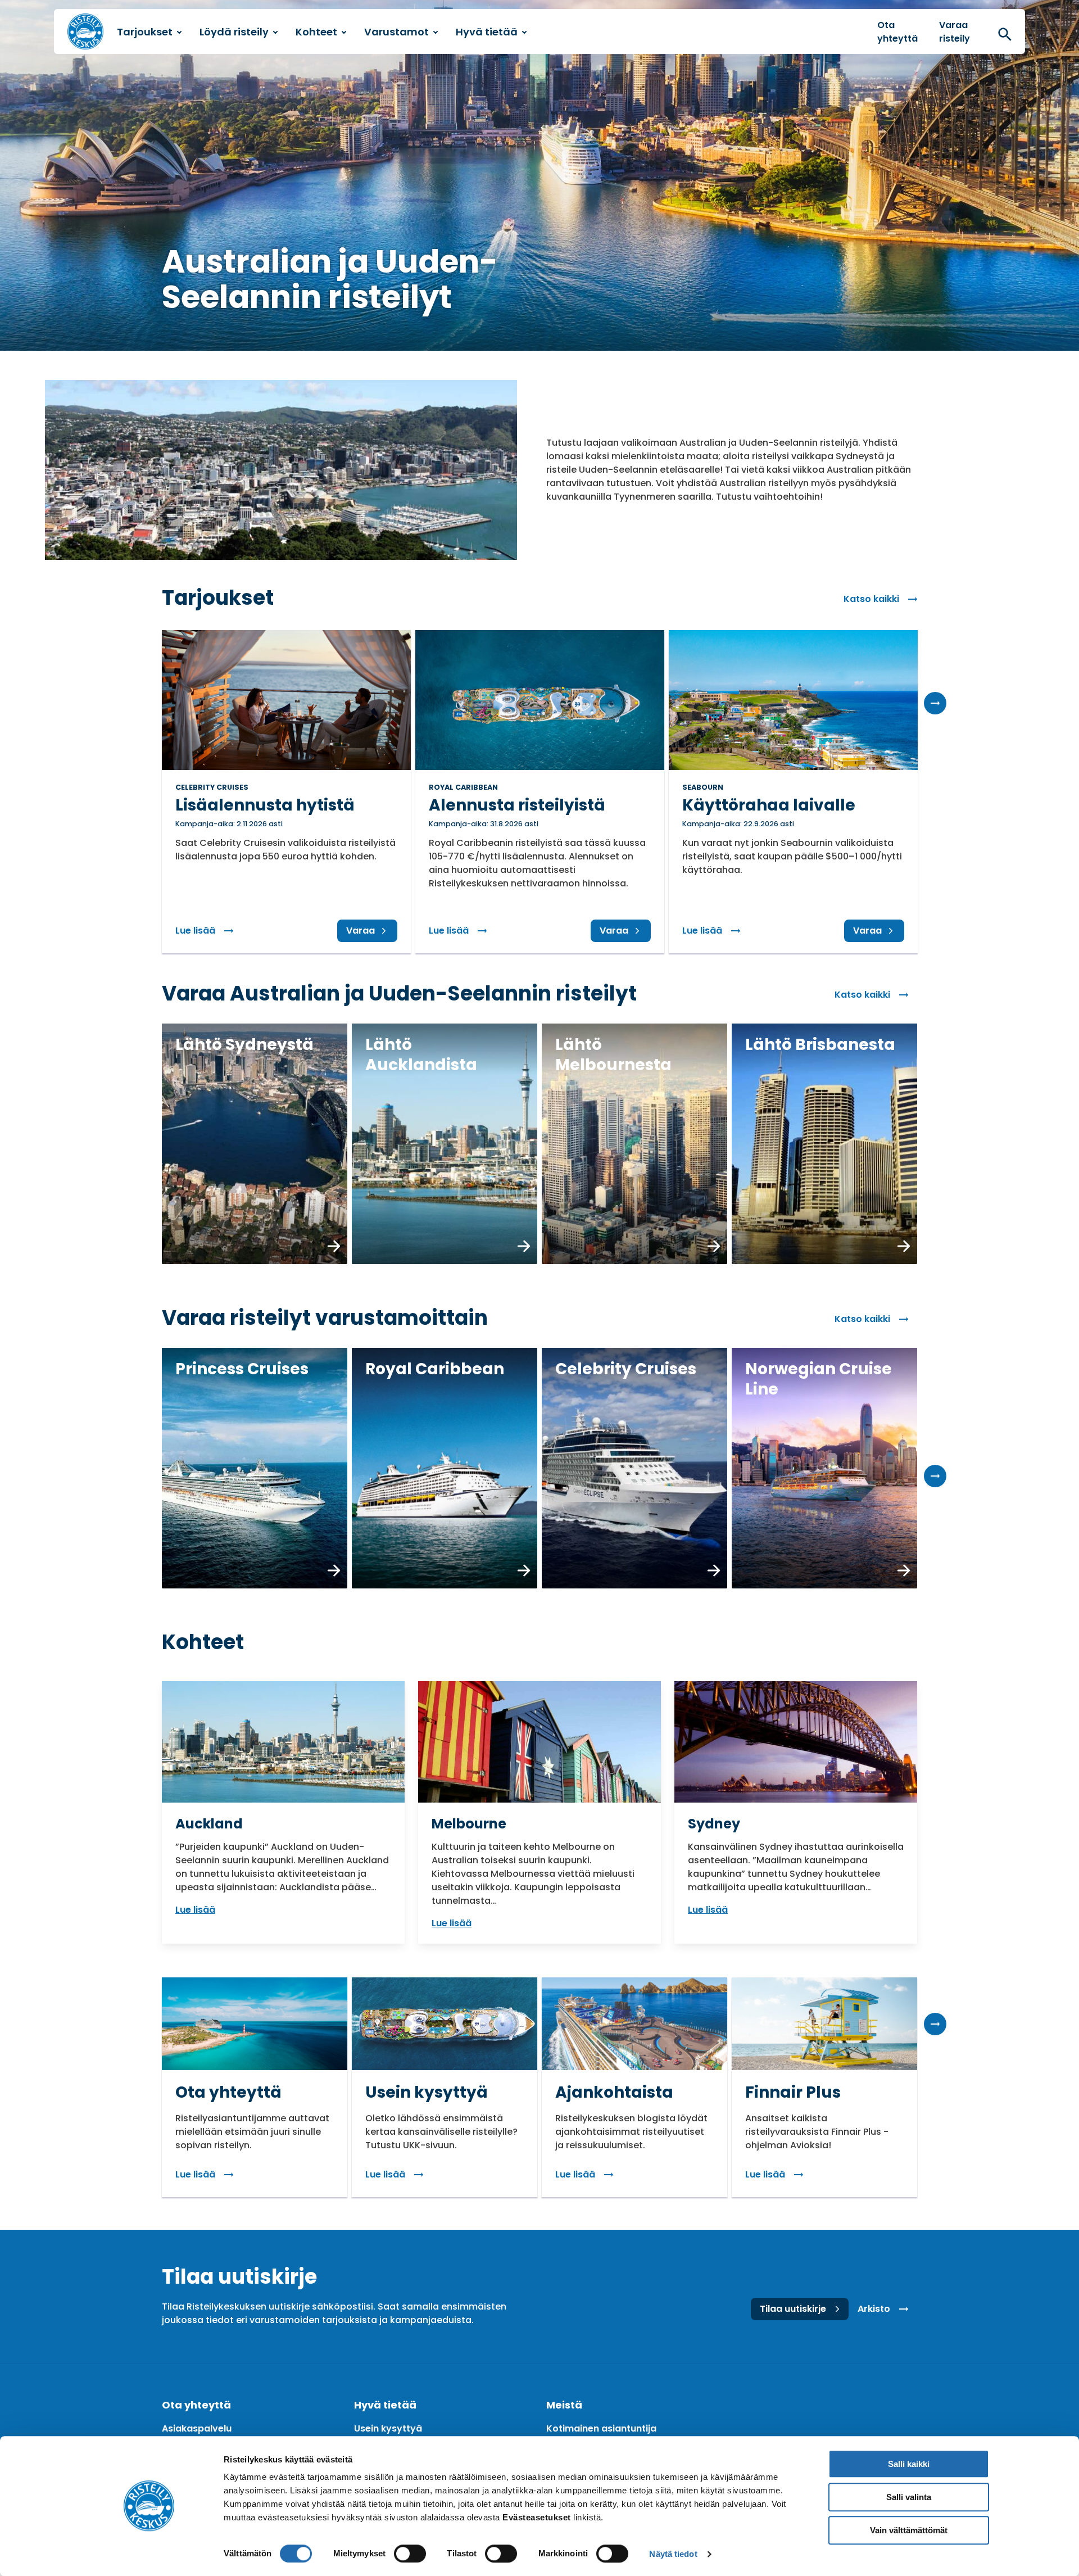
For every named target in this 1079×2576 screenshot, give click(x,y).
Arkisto (874, 2309)
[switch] (410, 2554)
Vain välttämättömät (909, 2530)
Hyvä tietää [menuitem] (487, 32)
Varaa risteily (955, 32)
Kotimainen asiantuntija (601, 2428)
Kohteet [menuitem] (316, 32)
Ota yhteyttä (897, 32)
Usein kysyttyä (388, 2428)
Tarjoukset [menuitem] (145, 32)
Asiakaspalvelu (197, 2428)
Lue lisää (209, 931)
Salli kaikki (909, 2464)
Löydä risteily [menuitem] (234, 32)
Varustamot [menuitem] (396, 32)
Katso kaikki (871, 599)
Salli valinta (909, 2497)
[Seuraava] (935, 703)
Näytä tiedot (673, 2554)
